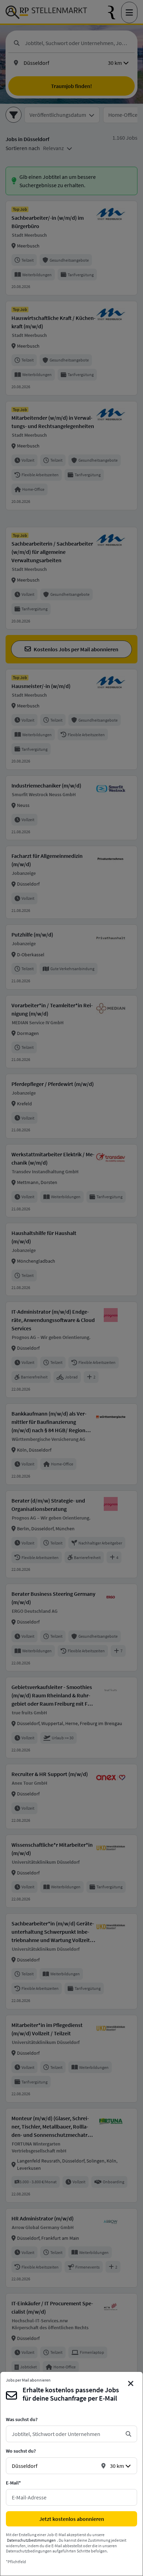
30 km (117, 2466)
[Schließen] (131, 2384)
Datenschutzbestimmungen (31, 2540)
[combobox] (66, 2434)
